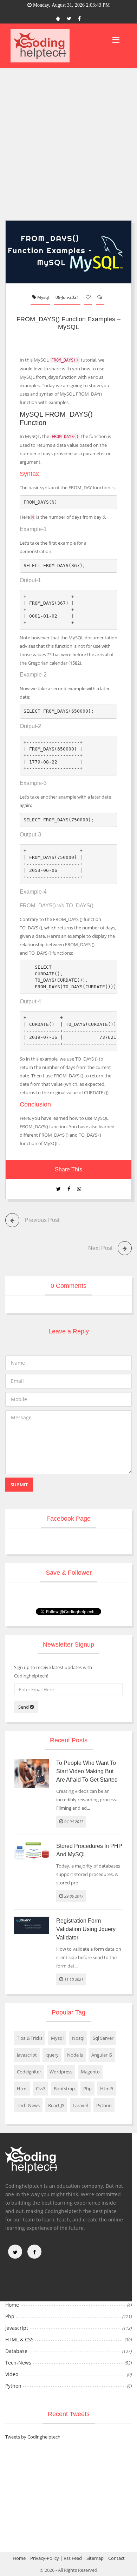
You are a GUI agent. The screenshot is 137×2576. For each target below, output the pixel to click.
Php (87, 2089)
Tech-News (28, 2105)
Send (24, 1707)
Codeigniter (29, 2072)
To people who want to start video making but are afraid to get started (87, 1771)
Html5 (107, 2089)
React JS (56, 2105)
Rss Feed (73, 2558)
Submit (19, 1485)
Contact (116, 2558)
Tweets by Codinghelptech (33, 2437)
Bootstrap (64, 2089)
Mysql (43, 297)
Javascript (27, 2055)
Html (22, 2089)
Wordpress (61, 2072)
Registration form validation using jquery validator (86, 1929)
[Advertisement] (68, 140)
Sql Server (103, 2038)
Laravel (80, 2105)
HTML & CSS (19, 2339)
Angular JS (102, 2055)
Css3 (41, 2089)
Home (12, 2305)
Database (16, 2351)
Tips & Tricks (30, 2038)
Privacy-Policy (45, 2558)
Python (104, 2105)
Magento (90, 2072)
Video (12, 2374)
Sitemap (95, 2558)
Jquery (52, 2055)
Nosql (78, 2038)
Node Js (75, 2055)
